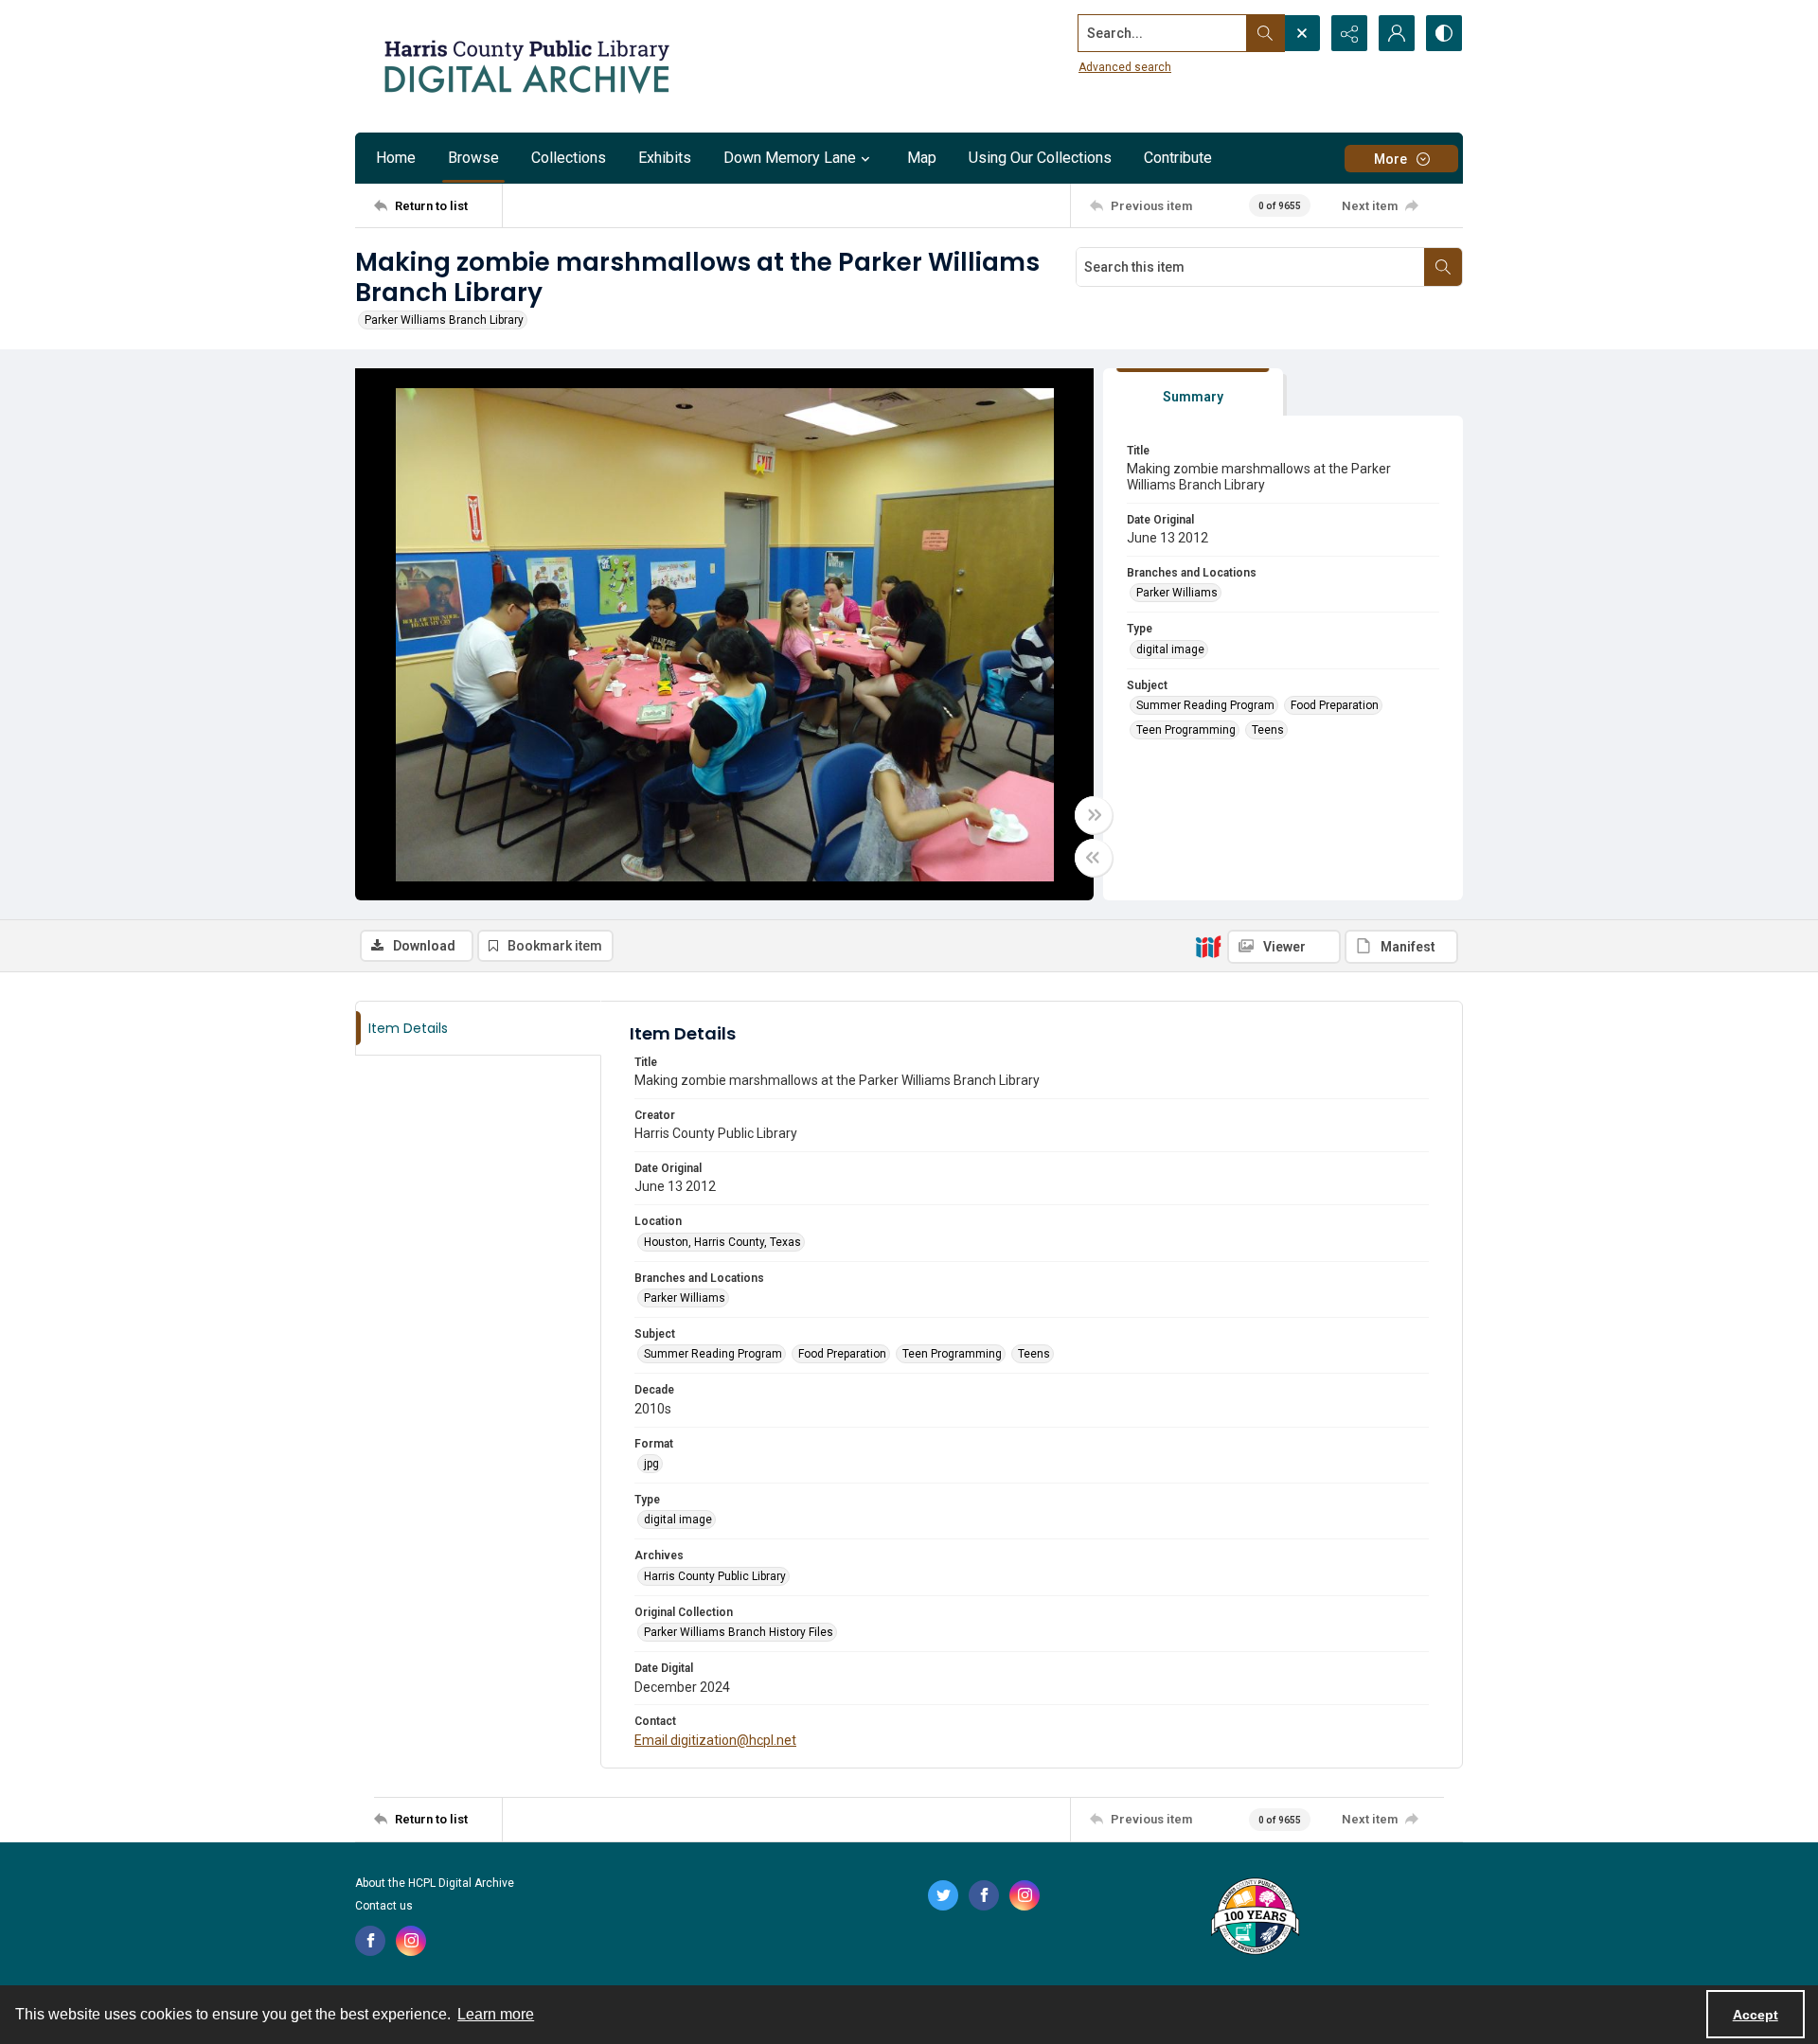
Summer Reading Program (1205, 705)
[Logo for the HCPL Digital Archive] (526, 66)
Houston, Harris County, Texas (722, 1242)
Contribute (1178, 158)
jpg (651, 1464)
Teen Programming (1186, 730)
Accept (1756, 2015)
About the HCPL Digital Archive (435, 1883)
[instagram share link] (411, 1941)
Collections (569, 158)
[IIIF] (1208, 946)
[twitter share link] (943, 1895)
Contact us (384, 1906)
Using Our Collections (1040, 158)
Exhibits (665, 158)
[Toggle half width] (1094, 858)
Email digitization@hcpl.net (715, 1740)
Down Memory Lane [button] (790, 158)
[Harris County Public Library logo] (1254, 1918)
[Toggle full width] (1094, 815)
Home (396, 158)
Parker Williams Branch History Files (739, 1632)
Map (922, 158)
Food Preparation (1335, 705)
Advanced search (1125, 67)
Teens (1268, 730)
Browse (473, 158)
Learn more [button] (496, 2014)
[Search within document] (1443, 267)
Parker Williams (1177, 593)
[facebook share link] (370, 1941)
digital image (1170, 649)
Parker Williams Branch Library (444, 320)
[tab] (1193, 392)
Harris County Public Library (715, 1576)
